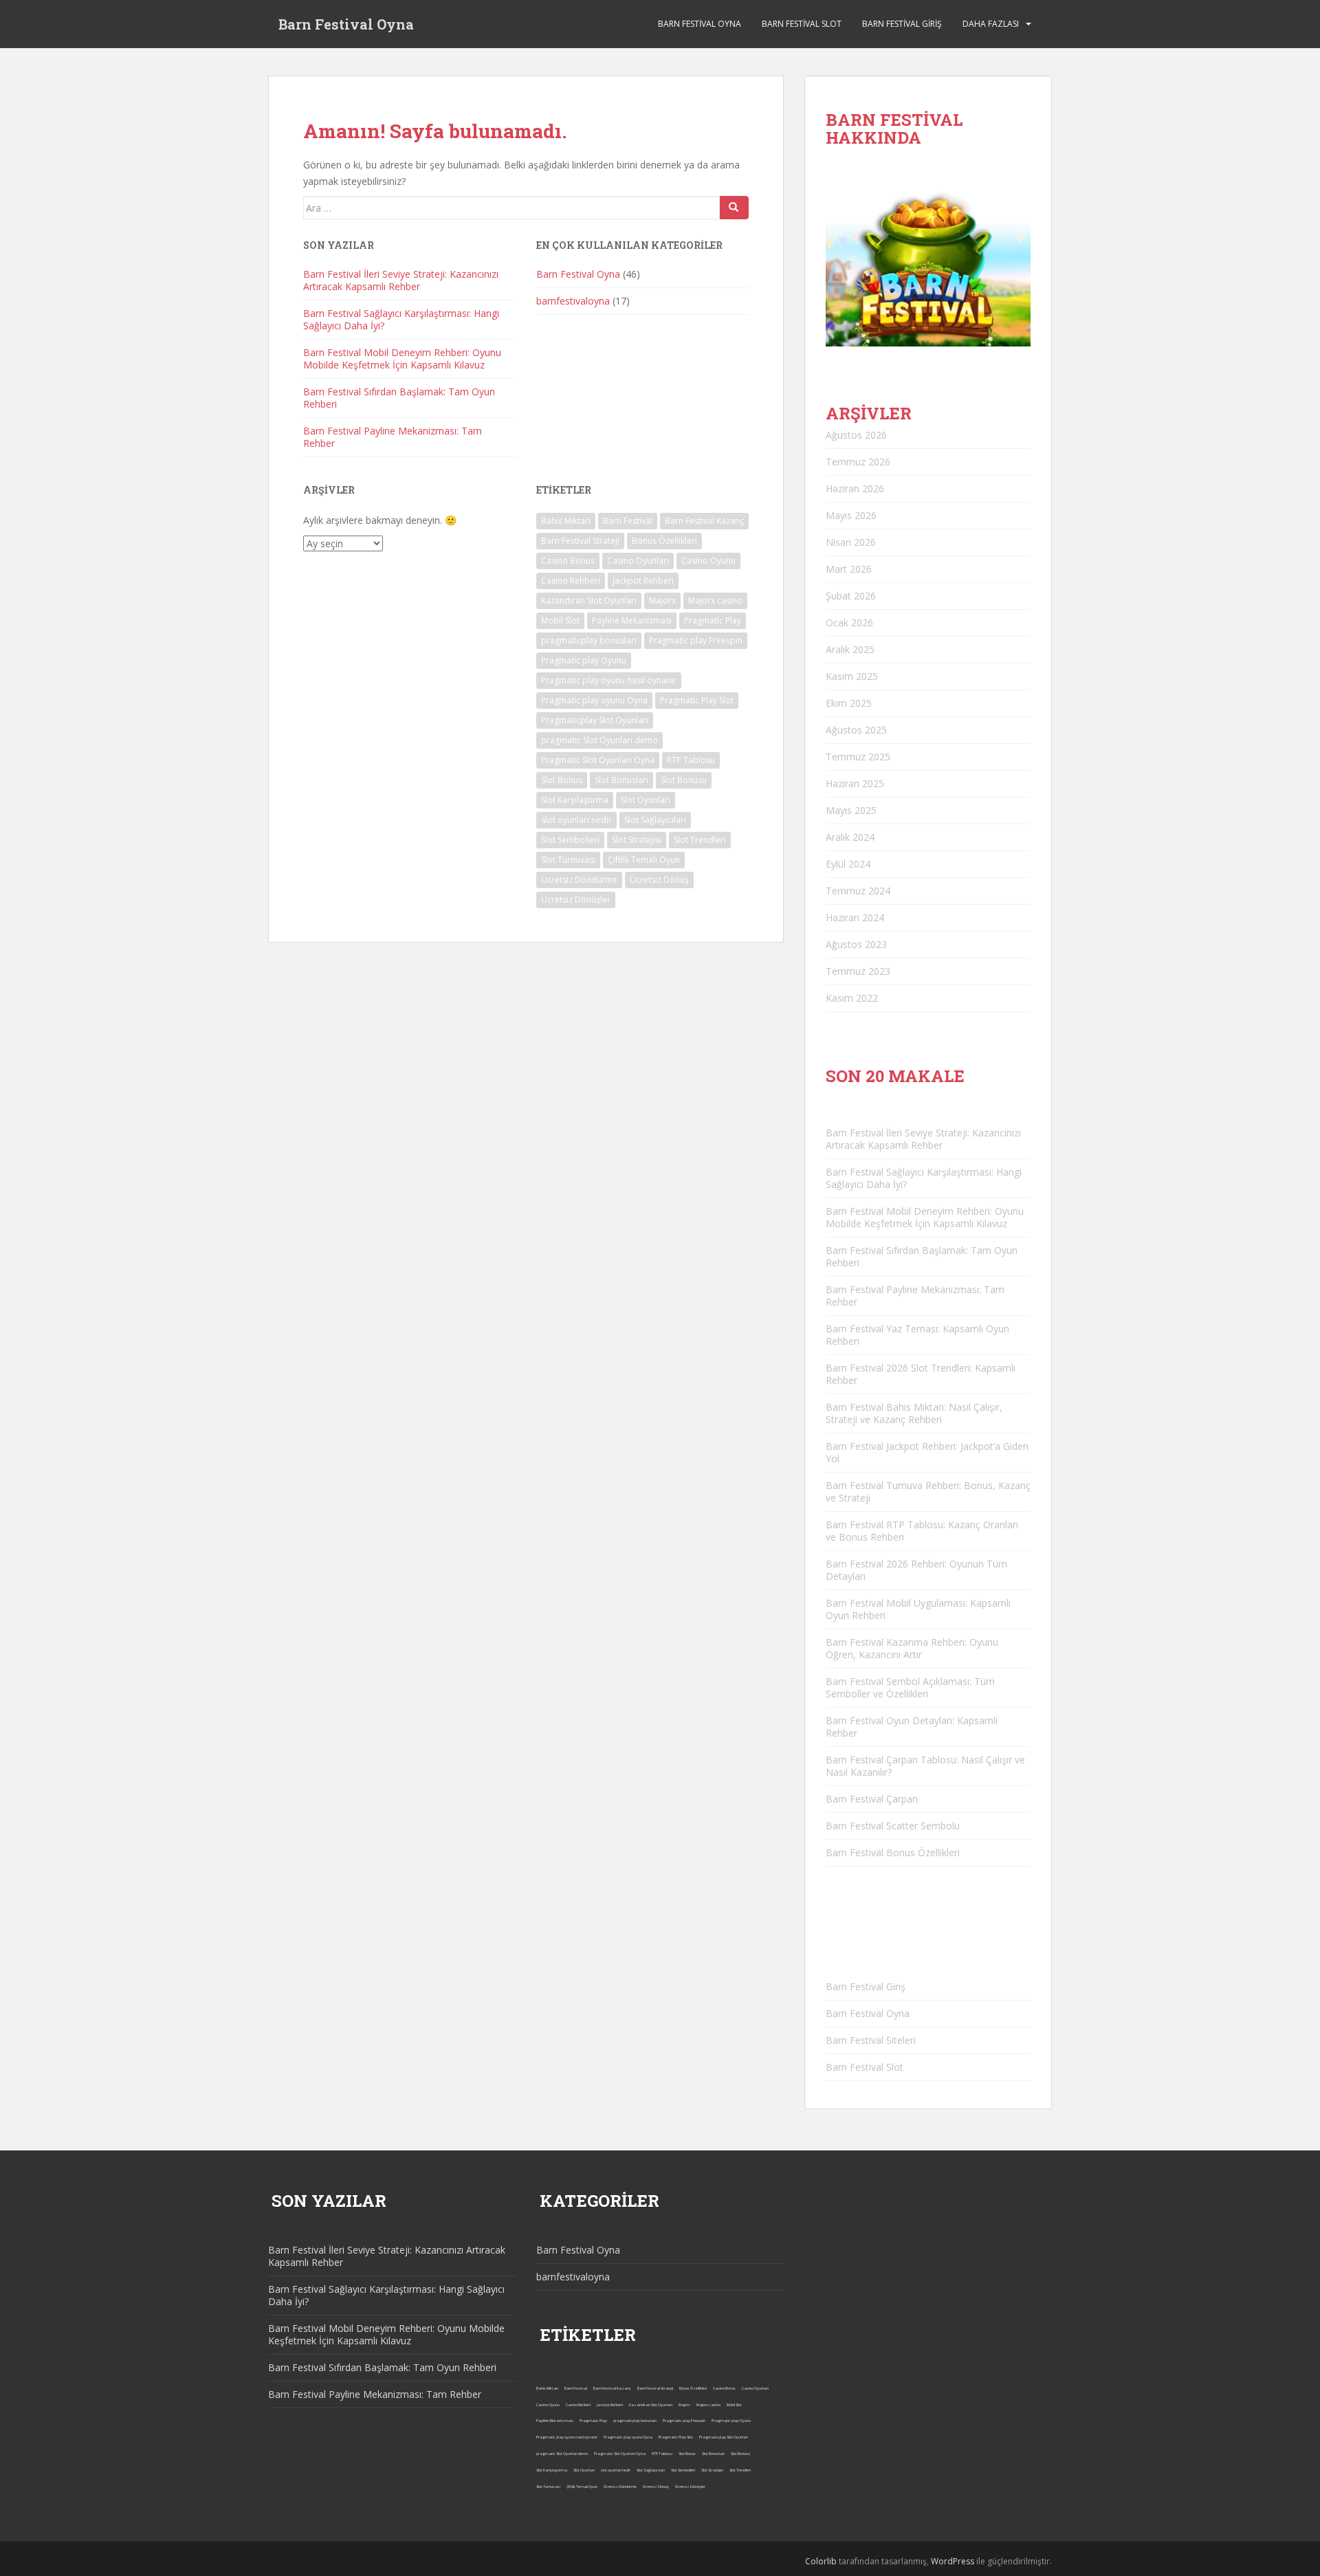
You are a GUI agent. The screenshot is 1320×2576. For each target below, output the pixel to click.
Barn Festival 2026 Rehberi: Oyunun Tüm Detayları (916, 1570)
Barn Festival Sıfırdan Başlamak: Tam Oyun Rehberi (399, 398)
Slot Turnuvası (568, 860)
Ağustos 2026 (856, 435)
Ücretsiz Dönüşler (576, 900)
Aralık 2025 (850, 649)
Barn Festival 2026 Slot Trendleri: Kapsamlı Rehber (921, 1374)
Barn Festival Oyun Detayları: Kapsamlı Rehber (912, 1727)
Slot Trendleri (700, 840)
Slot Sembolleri (570, 840)
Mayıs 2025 (851, 810)
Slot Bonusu (684, 780)
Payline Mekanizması (632, 620)
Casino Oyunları (638, 561)
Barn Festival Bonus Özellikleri (893, 1852)
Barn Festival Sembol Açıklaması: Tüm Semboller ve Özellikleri (910, 1687)
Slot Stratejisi (637, 840)
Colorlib (821, 2561)
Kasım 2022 (852, 998)
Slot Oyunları (646, 800)
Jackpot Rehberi (643, 581)
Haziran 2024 (855, 917)
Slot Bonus (562, 780)
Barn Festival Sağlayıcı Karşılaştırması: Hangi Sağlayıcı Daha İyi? (401, 319)
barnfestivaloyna (573, 301)
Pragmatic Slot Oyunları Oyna (598, 760)
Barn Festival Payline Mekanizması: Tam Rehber (393, 437)
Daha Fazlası (991, 24)
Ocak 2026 (849, 623)
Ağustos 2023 (856, 944)
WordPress (953, 2561)
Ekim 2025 (849, 703)
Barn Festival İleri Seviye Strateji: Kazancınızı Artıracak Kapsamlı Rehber (401, 280)
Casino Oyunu (708, 561)
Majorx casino (715, 601)
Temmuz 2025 (858, 757)
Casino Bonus (568, 561)
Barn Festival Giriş (902, 24)
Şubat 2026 (851, 596)
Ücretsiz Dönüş (659, 880)
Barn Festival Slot (802, 24)
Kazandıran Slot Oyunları (589, 601)
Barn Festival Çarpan (872, 1799)
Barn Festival (628, 521)
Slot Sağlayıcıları (655, 820)
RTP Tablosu (691, 760)
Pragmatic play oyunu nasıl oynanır (609, 680)
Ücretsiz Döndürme (579, 880)
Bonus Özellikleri (664, 541)
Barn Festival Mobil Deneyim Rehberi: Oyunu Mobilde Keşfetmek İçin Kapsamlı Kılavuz (402, 359)
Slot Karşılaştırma (575, 800)
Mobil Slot (560, 620)
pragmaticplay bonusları (589, 640)
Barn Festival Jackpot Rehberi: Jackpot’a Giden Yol (927, 1452)
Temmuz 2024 (858, 891)
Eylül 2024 (848, 864)
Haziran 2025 (855, 783)
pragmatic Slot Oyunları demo (599, 740)
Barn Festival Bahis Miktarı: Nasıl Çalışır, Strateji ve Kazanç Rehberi (914, 1413)
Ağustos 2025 (856, 730)
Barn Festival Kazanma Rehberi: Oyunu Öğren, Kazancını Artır (912, 1648)
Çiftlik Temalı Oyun (644, 860)
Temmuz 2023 (858, 971)
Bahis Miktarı (566, 521)
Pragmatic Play (713, 620)
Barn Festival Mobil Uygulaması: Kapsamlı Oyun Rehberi (918, 1609)
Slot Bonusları (621, 780)
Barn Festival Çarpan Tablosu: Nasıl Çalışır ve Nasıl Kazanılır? (925, 1766)
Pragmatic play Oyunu (584, 660)
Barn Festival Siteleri (871, 2040)
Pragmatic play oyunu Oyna (594, 700)
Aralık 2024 (850, 837)
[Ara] (734, 208)
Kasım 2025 (852, 676)
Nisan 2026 (851, 542)
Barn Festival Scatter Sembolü (893, 1826)
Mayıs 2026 (851, 515)
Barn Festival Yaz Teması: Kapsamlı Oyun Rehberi (917, 1335)
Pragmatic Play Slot (697, 700)
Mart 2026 (849, 569)
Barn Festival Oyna (346, 24)
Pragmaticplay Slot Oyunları (595, 720)
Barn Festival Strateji (580, 541)
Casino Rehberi (571, 581)
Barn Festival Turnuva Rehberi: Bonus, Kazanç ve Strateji (928, 1491)
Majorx (662, 601)
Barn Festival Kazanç (704, 521)
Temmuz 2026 (858, 462)
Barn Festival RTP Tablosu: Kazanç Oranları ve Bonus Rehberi (922, 1531)
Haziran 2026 (855, 488)
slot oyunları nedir (576, 820)
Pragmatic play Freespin (696, 640)
